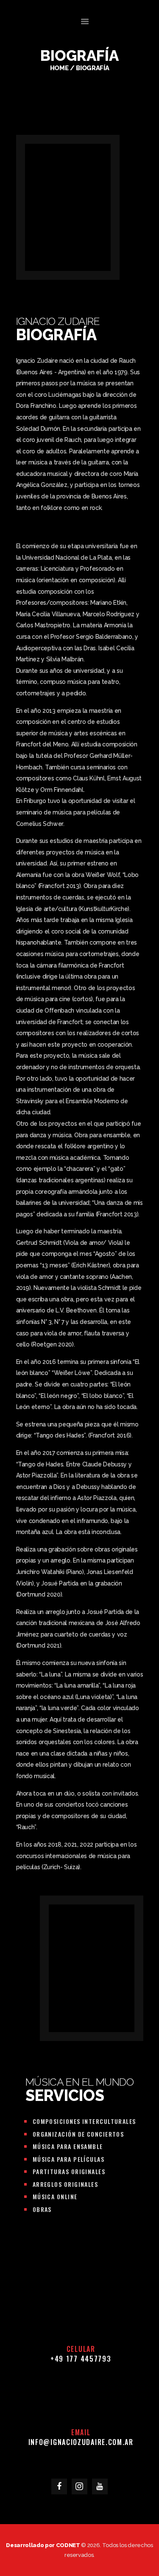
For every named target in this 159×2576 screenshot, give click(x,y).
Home (59, 68)
